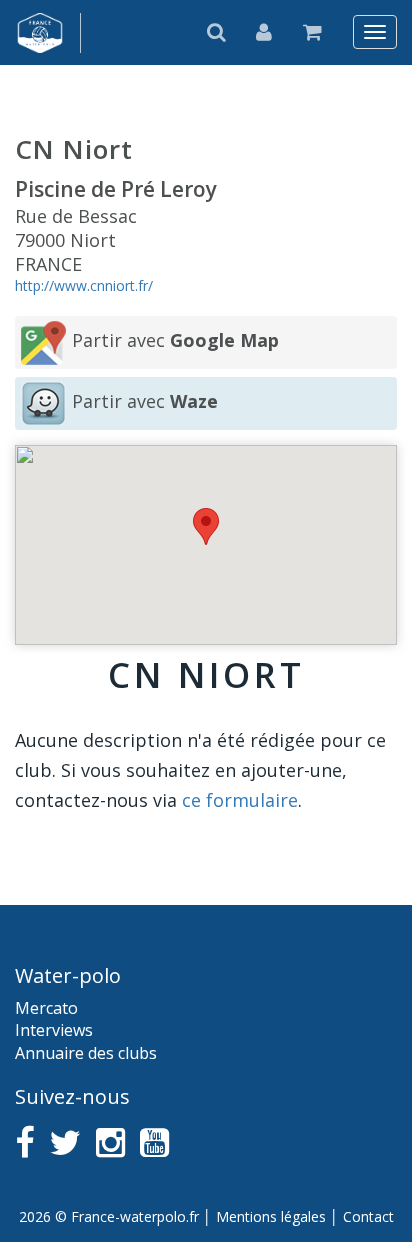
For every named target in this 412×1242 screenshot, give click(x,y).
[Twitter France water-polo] (65, 1142)
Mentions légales (271, 1216)
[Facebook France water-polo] (24, 1142)
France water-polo (40, 33)
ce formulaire (240, 800)
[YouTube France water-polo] (154, 1142)
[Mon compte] (264, 32)
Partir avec (175, 340)
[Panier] (313, 32)
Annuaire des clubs (86, 1053)
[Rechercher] (217, 32)
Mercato (46, 1008)
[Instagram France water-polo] (110, 1142)
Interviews (54, 1030)
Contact (368, 1216)
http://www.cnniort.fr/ (84, 285)
